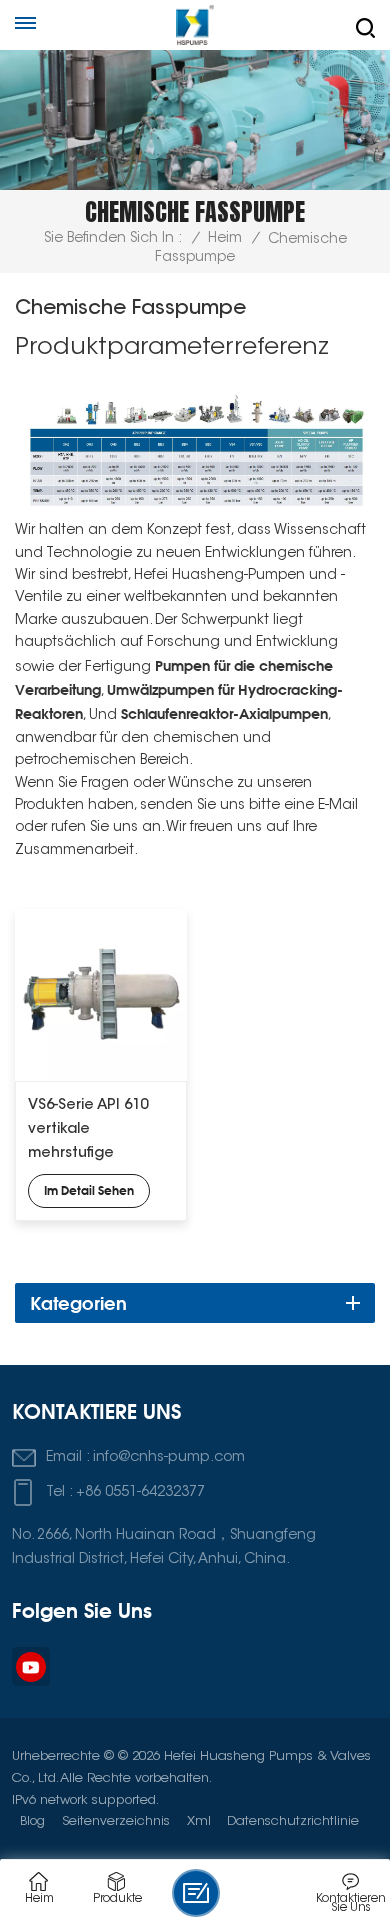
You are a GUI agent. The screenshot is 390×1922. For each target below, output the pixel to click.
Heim (225, 239)
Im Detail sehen (89, 1190)
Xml (199, 1821)
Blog (32, 1821)
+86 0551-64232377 (140, 1492)
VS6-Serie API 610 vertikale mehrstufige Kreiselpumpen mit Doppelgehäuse (95, 1132)
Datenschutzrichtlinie (293, 1821)
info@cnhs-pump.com (169, 1457)
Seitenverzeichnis (116, 1821)
